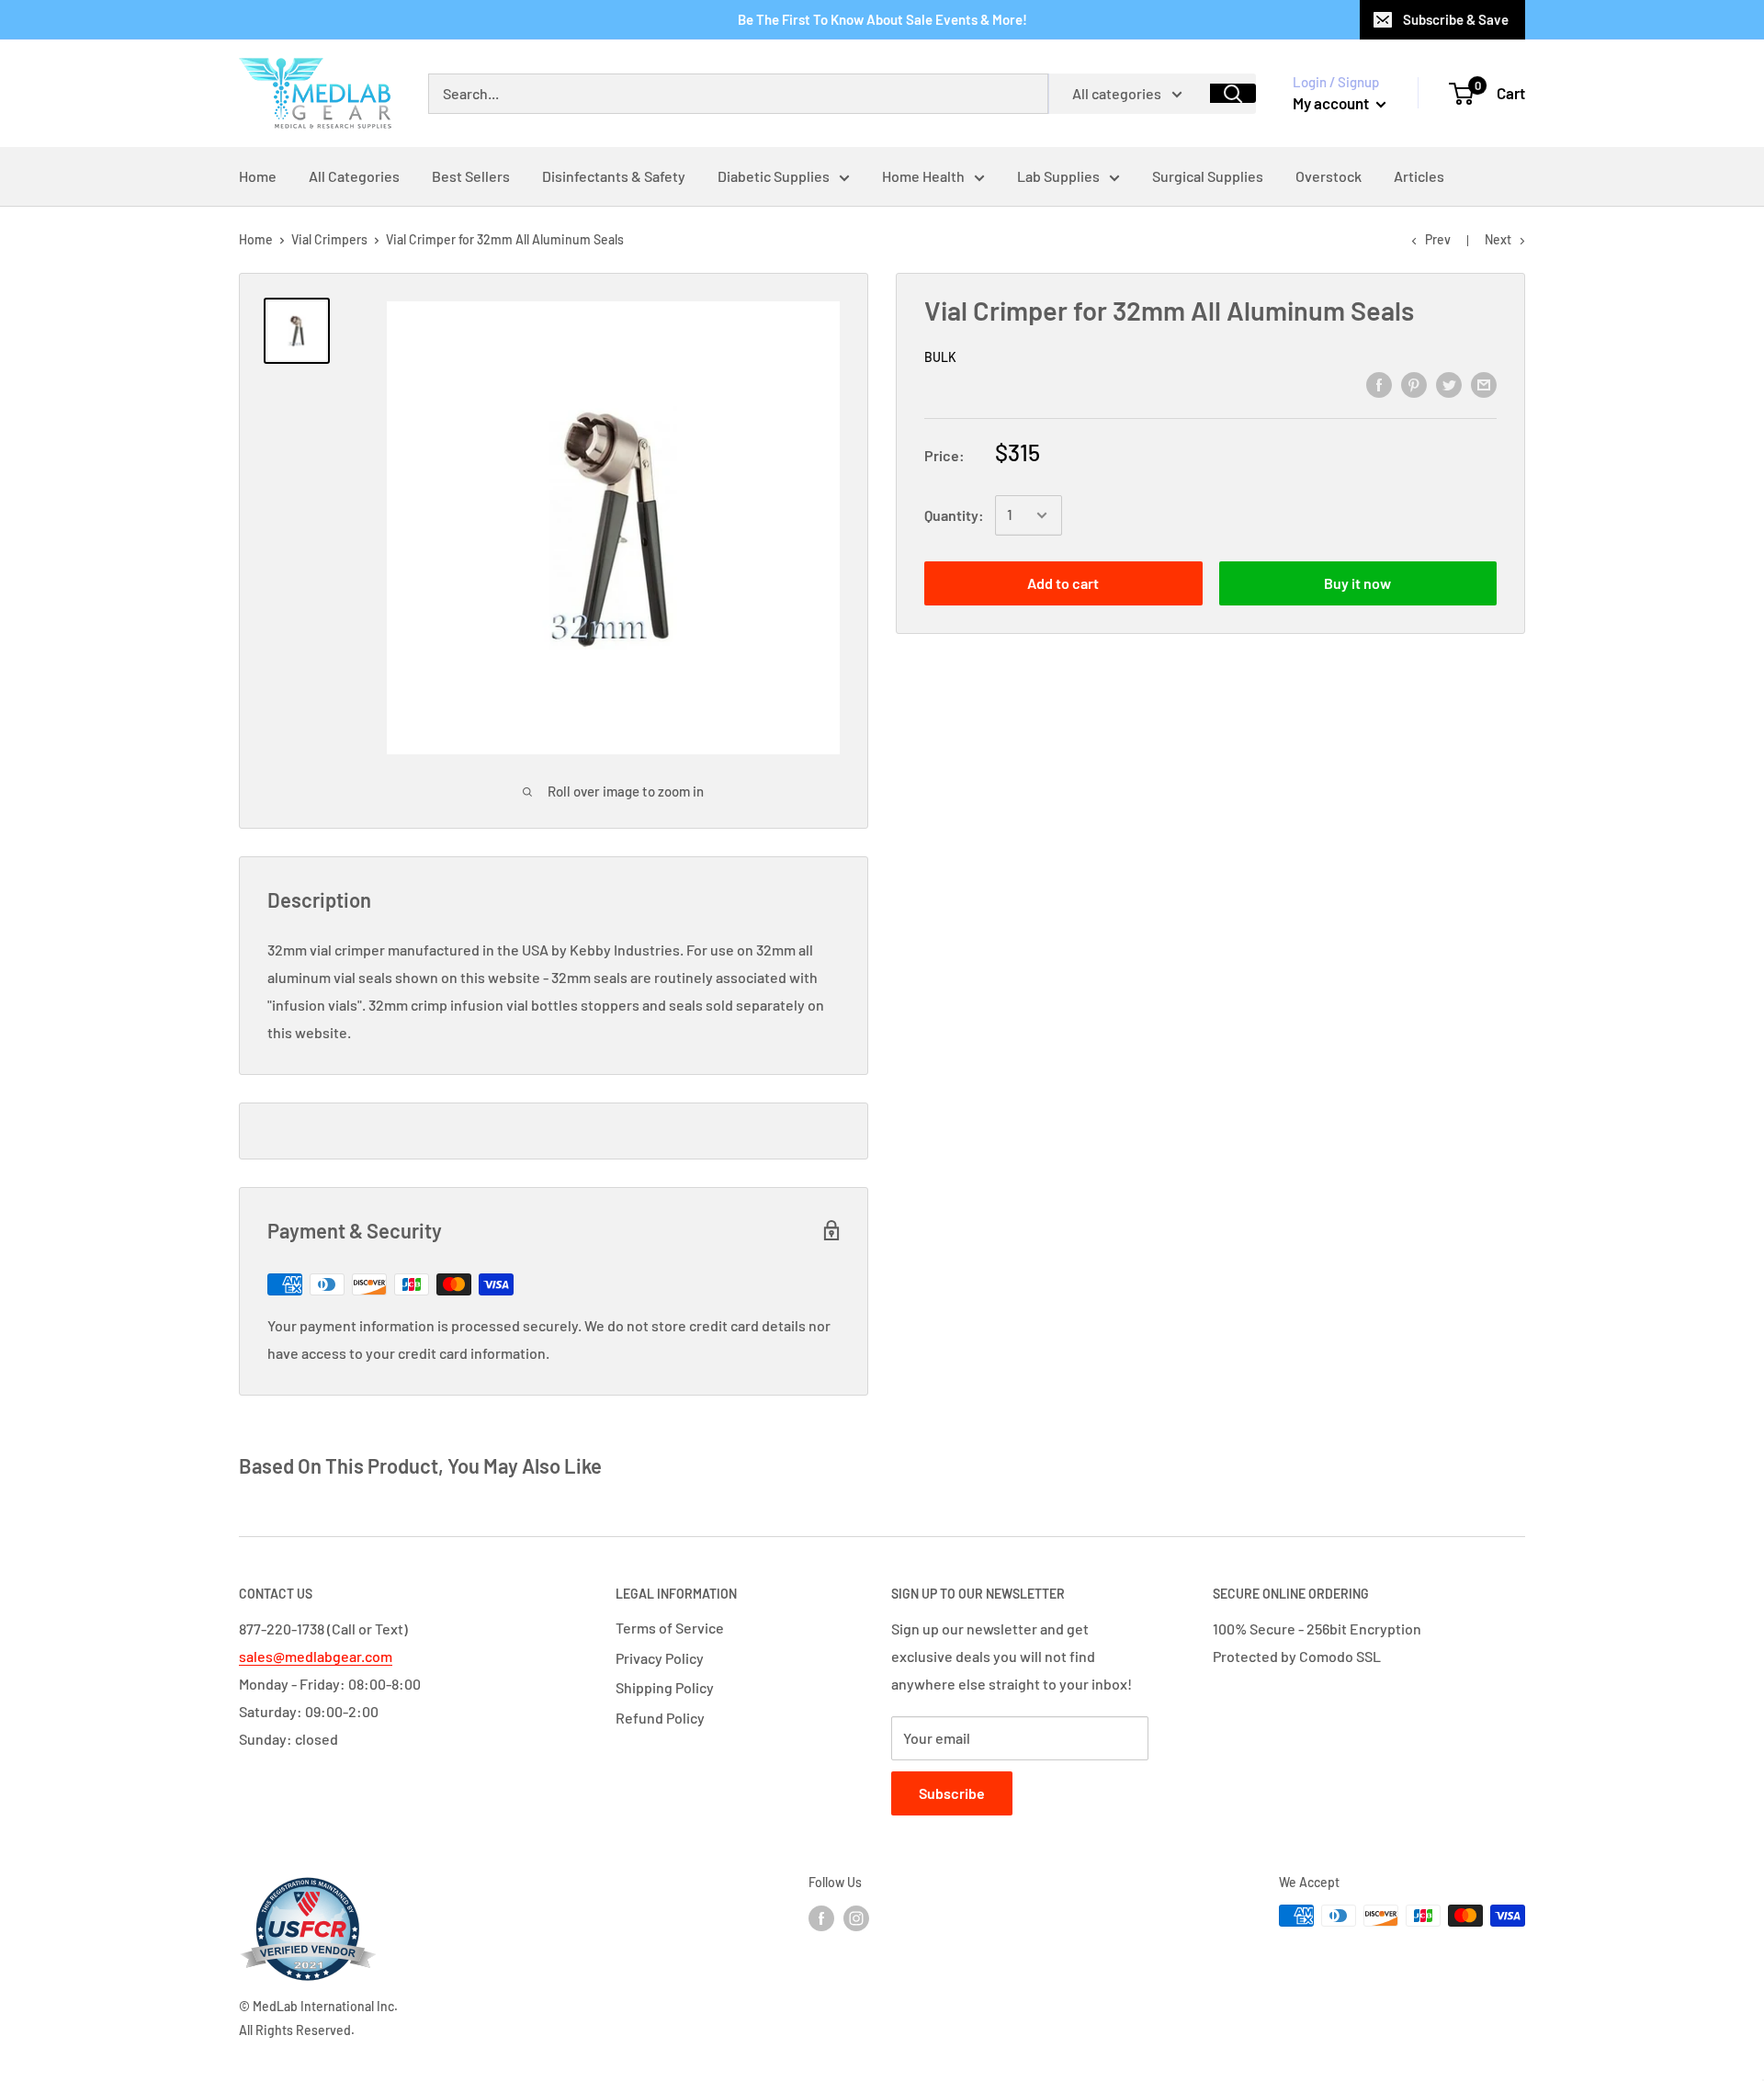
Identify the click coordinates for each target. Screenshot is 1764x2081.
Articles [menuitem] (1419, 176)
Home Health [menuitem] (923, 176)
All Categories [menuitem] (354, 176)
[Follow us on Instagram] (856, 1917)
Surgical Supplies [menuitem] (1208, 176)
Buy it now (1357, 583)
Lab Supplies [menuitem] (1058, 176)
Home (256, 239)
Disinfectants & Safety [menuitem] (614, 176)
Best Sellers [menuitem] (471, 176)
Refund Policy (660, 1718)
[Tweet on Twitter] (1449, 384)
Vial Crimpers (329, 239)
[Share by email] (1484, 384)
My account (1332, 103)
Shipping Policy (665, 1687)
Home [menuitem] (258, 176)
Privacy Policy (660, 1658)
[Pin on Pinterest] (1414, 384)
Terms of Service (670, 1628)
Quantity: (954, 515)
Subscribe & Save (1456, 19)
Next (1498, 239)
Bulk (940, 357)
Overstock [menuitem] (1329, 176)
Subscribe (952, 1793)
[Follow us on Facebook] (821, 1917)
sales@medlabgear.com (316, 1656)
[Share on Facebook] (1379, 384)
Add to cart (1063, 583)
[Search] (1233, 93)
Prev (1438, 239)
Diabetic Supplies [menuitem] (774, 176)
